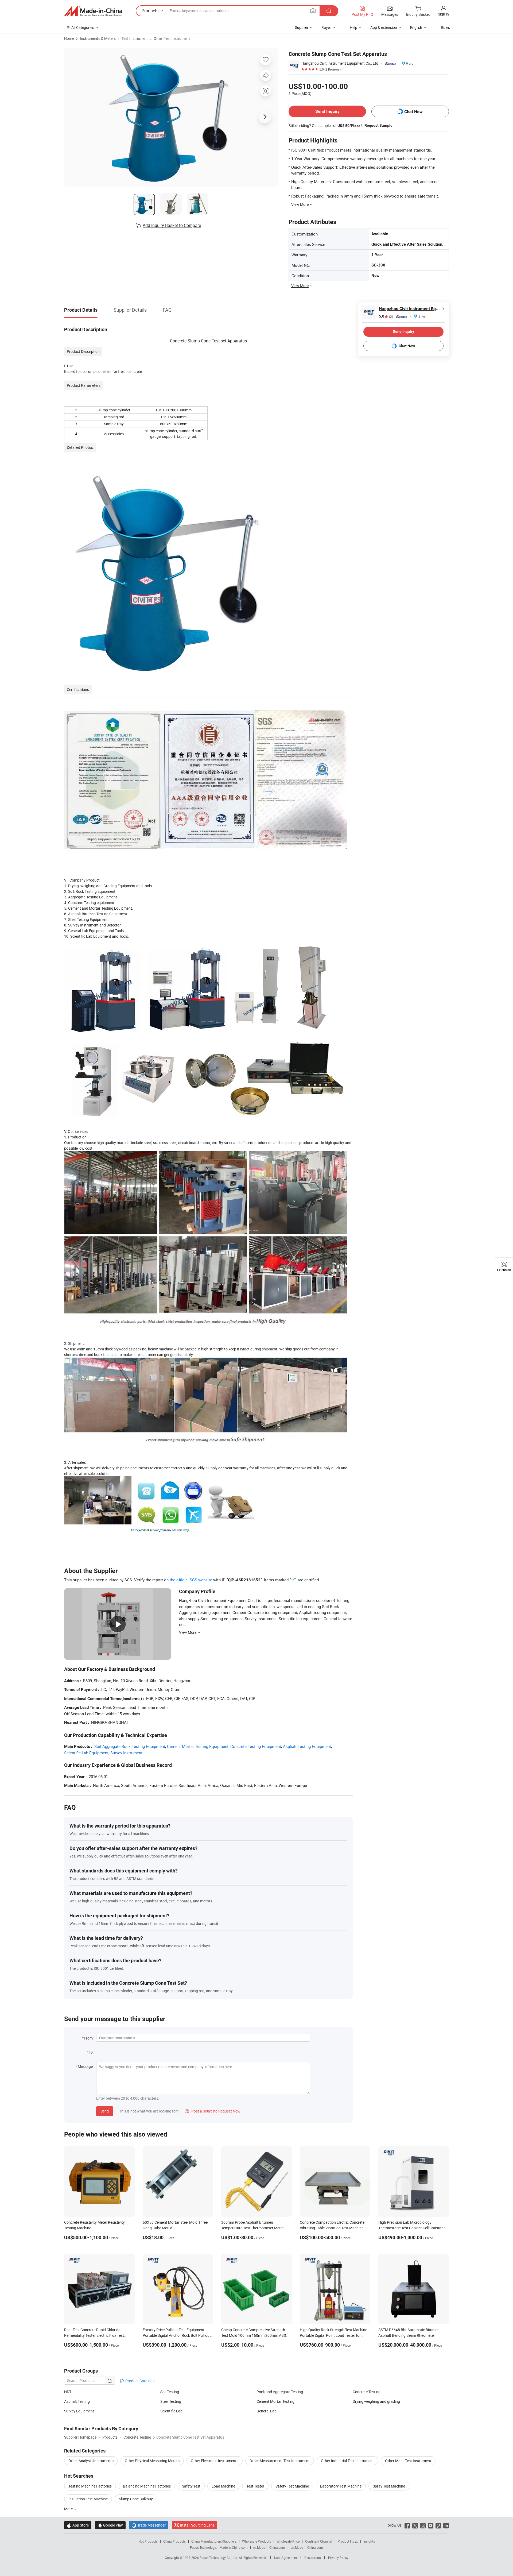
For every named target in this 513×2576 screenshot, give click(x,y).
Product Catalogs (139, 2381)
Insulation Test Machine (88, 2499)
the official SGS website (191, 1580)
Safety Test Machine (292, 2486)
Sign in (443, 14)
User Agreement (286, 2558)
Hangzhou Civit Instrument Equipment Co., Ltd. (340, 63)
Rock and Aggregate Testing (280, 2392)
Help (353, 27)
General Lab (267, 2411)
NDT (68, 2392)
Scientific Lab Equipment (86, 1753)
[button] (313, 11)
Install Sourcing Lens (197, 2525)
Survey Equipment (79, 2411)
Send (105, 2111)
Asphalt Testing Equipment (307, 1746)
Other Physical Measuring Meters (152, 2461)
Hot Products (148, 2541)
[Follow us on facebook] (407, 2525)
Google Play (110, 2525)
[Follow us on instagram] (423, 2525)
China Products (174, 2541)
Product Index (348, 2541)
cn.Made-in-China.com (307, 2547)
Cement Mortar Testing (275, 2401)
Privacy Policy (338, 2558)
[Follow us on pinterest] (438, 2525)
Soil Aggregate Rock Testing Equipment (130, 1746)
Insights (369, 2541)
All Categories (83, 27)
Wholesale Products (256, 2541)
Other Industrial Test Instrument (347, 2461)
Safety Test (191, 2486)
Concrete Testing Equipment (256, 1746)
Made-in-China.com (234, 2547)
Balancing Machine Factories (147, 2486)
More (69, 2509)
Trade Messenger (149, 2525)
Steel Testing (171, 2401)
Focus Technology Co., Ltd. (219, 2558)
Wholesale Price (288, 2541)
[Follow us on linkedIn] (446, 2525)
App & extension (384, 27)
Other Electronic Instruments (215, 2461)
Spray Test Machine (389, 2486)
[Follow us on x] (415, 2525)
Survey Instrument (126, 1753)
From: (89, 2038)
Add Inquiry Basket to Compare (172, 225)
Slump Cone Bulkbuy (136, 2499)
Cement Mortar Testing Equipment (198, 1746)
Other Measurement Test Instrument (280, 2461)
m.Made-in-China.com (269, 2547)
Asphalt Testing (77, 2401)
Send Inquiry (327, 111)
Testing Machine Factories (90, 2486)
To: (91, 2052)
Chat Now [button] (413, 112)
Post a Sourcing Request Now (213, 2111)
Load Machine (223, 2486)
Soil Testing (170, 2392)
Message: (86, 2066)
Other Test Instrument (172, 38)
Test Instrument (135, 38)
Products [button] (150, 11)
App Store (78, 2525)
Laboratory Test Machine (341, 2486)
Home (69, 38)
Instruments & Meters (98, 38)
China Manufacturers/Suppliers (214, 2541)
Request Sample (378, 125)
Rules (445, 27)
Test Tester (255, 2486)
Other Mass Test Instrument (408, 2461)
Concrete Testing (367, 2392)
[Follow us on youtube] (431, 2525)
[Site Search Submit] (329, 11)
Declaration (313, 2558)
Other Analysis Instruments (91, 2461)
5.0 (386, 316)
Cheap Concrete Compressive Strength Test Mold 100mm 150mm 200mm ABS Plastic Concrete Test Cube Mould (254, 2335)
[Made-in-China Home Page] (93, 11)
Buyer (326, 27)
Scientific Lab (171, 2411)
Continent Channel (319, 2541)
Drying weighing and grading (376, 2401)
